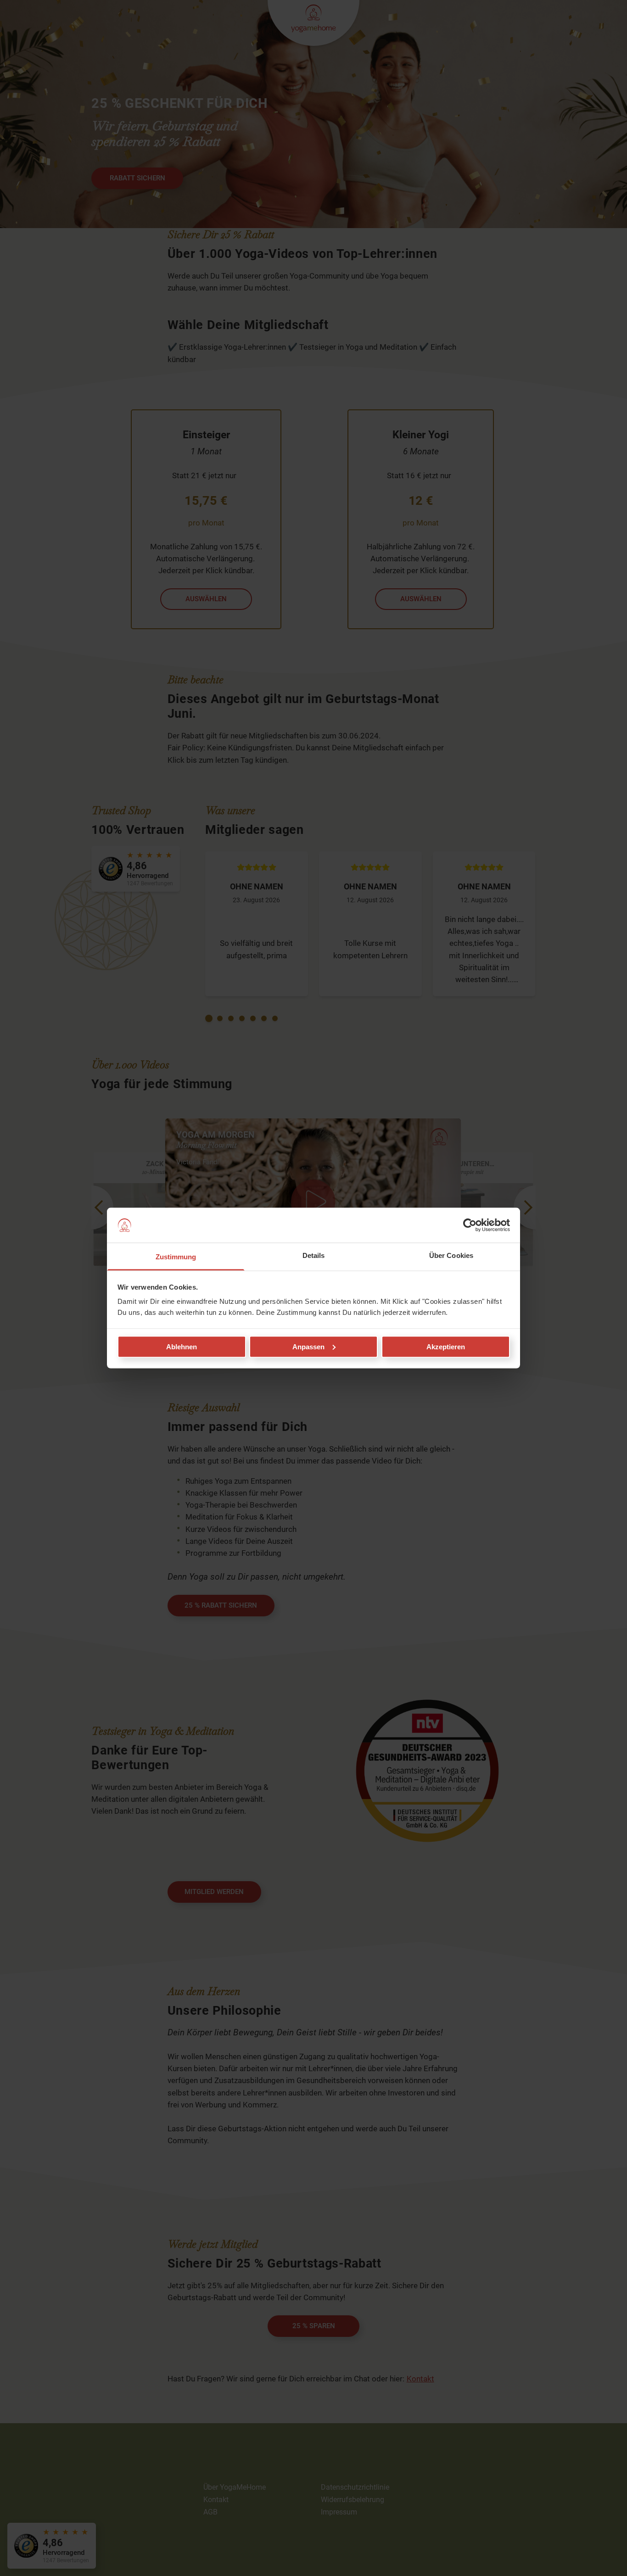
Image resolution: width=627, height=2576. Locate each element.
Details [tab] (314, 1255)
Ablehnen (182, 1346)
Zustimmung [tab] (176, 1257)
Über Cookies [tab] (451, 1255)
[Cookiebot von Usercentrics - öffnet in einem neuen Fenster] (470, 1225)
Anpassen (308, 1346)
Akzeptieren (446, 1346)
